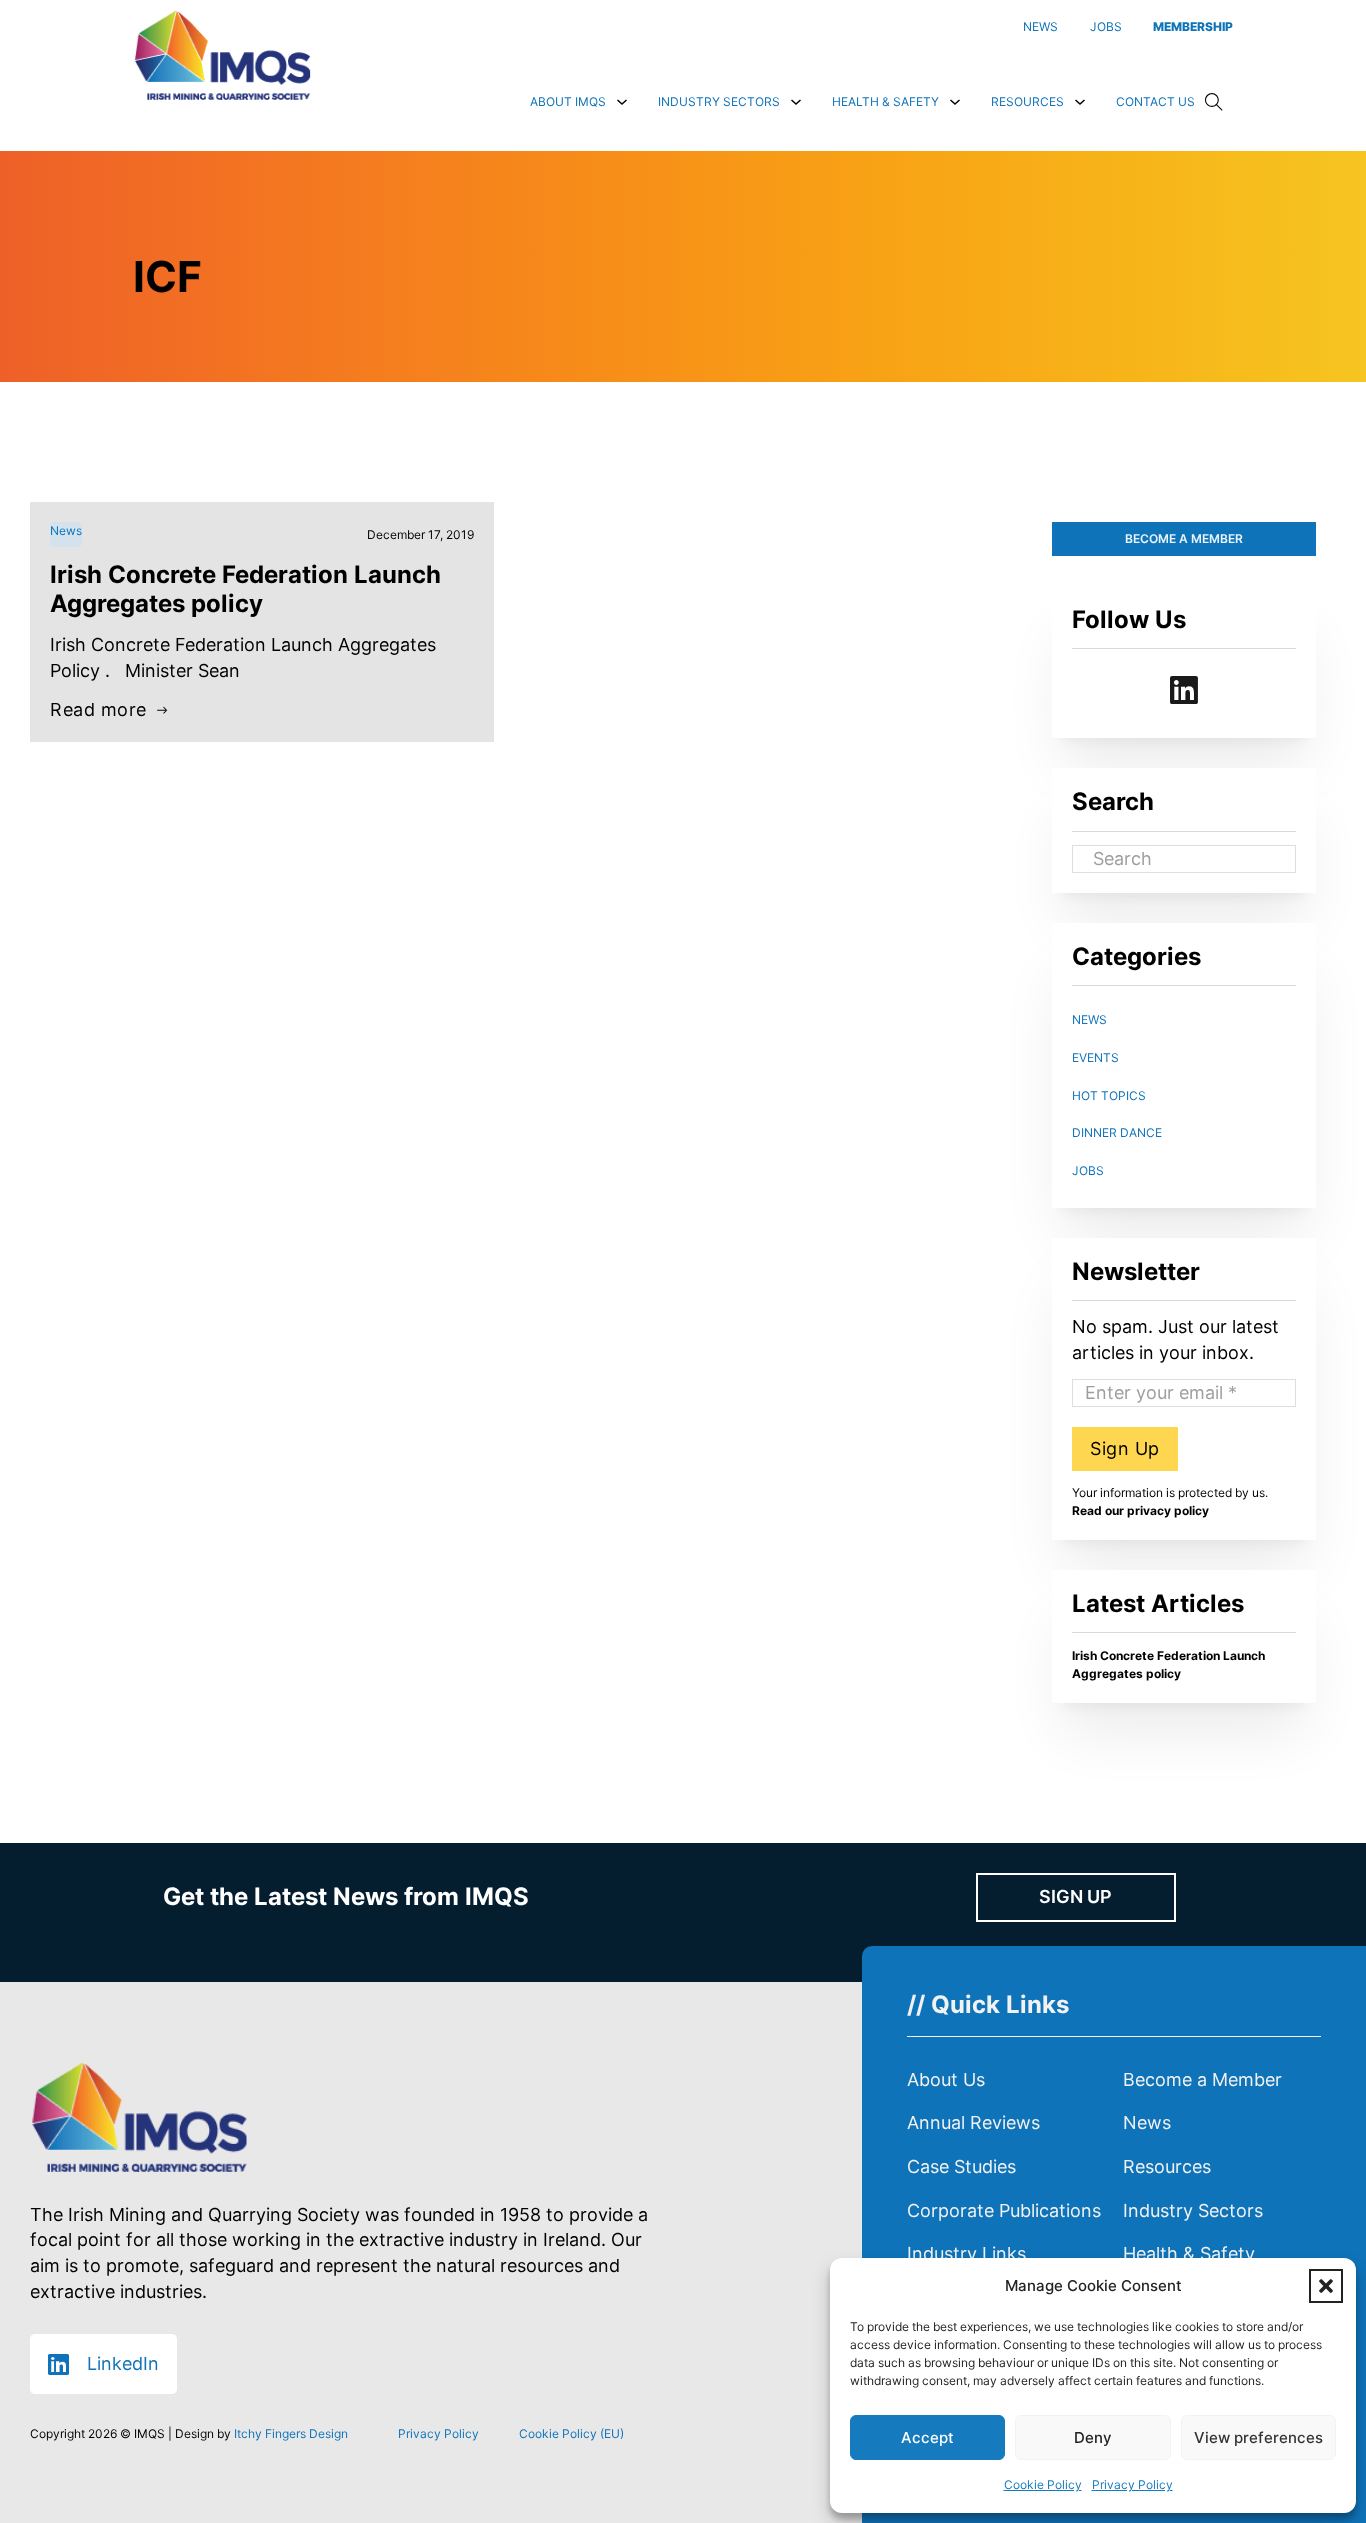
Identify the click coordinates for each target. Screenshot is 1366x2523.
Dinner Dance (1117, 1132)
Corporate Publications (1004, 2210)
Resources (1027, 101)
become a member (1184, 538)
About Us (946, 2079)
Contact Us (1155, 101)
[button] (1326, 2286)
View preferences (1258, 2437)
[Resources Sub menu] (1080, 102)
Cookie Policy (1043, 2484)
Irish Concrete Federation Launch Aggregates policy (245, 589)
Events (1095, 1057)
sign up (1075, 1896)
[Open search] (1214, 102)
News (1089, 1019)
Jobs (1088, 1170)
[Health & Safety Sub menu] (955, 102)
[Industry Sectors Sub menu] (796, 102)
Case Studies (961, 2166)
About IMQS (568, 101)
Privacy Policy (1132, 2484)
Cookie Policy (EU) (571, 2433)
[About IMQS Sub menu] (622, 102)
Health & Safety (885, 101)
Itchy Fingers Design (291, 2433)
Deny (1093, 2437)
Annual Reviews (973, 2122)
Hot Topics (1109, 1095)
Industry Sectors (719, 101)
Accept (927, 2437)
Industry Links (966, 2253)
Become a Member (1202, 2079)
